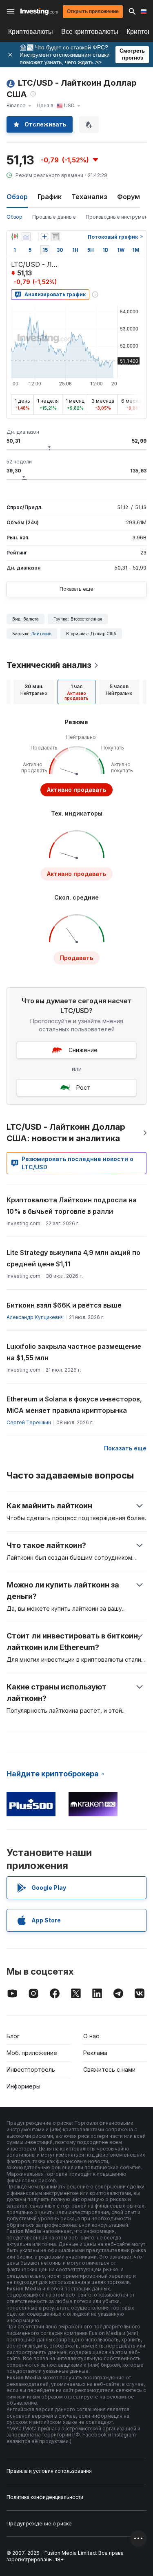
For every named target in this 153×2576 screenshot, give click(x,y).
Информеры (23, 2086)
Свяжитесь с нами (109, 2069)
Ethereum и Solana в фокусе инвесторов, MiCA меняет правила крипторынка (74, 1405)
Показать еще (76, 589)
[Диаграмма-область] (26, 237)
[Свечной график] (15, 237)
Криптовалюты (31, 32)
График (50, 197)
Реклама (95, 2053)
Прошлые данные (54, 217)
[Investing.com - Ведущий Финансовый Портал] (39, 11)
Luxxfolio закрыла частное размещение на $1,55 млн (74, 1352)
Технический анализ (49, 665)
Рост (83, 1087)
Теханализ (89, 197)
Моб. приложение (32, 2053)
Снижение (83, 1050)
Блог (13, 2036)
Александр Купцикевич (35, 1317)
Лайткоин (41, 634)
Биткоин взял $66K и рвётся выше (64, 1305)
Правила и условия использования (49, 2471)
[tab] (34, 692)
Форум (129, 197)
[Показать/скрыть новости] (55, 237)
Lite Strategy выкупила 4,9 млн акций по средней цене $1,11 (73, 1258)
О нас (91, 2036)
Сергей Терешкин (29, 1422)
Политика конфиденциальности (45, 2497)
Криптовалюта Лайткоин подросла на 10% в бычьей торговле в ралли (72, 1206)
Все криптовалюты (90, 32)
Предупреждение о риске (39, 2524)
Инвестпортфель (31, 2069)
